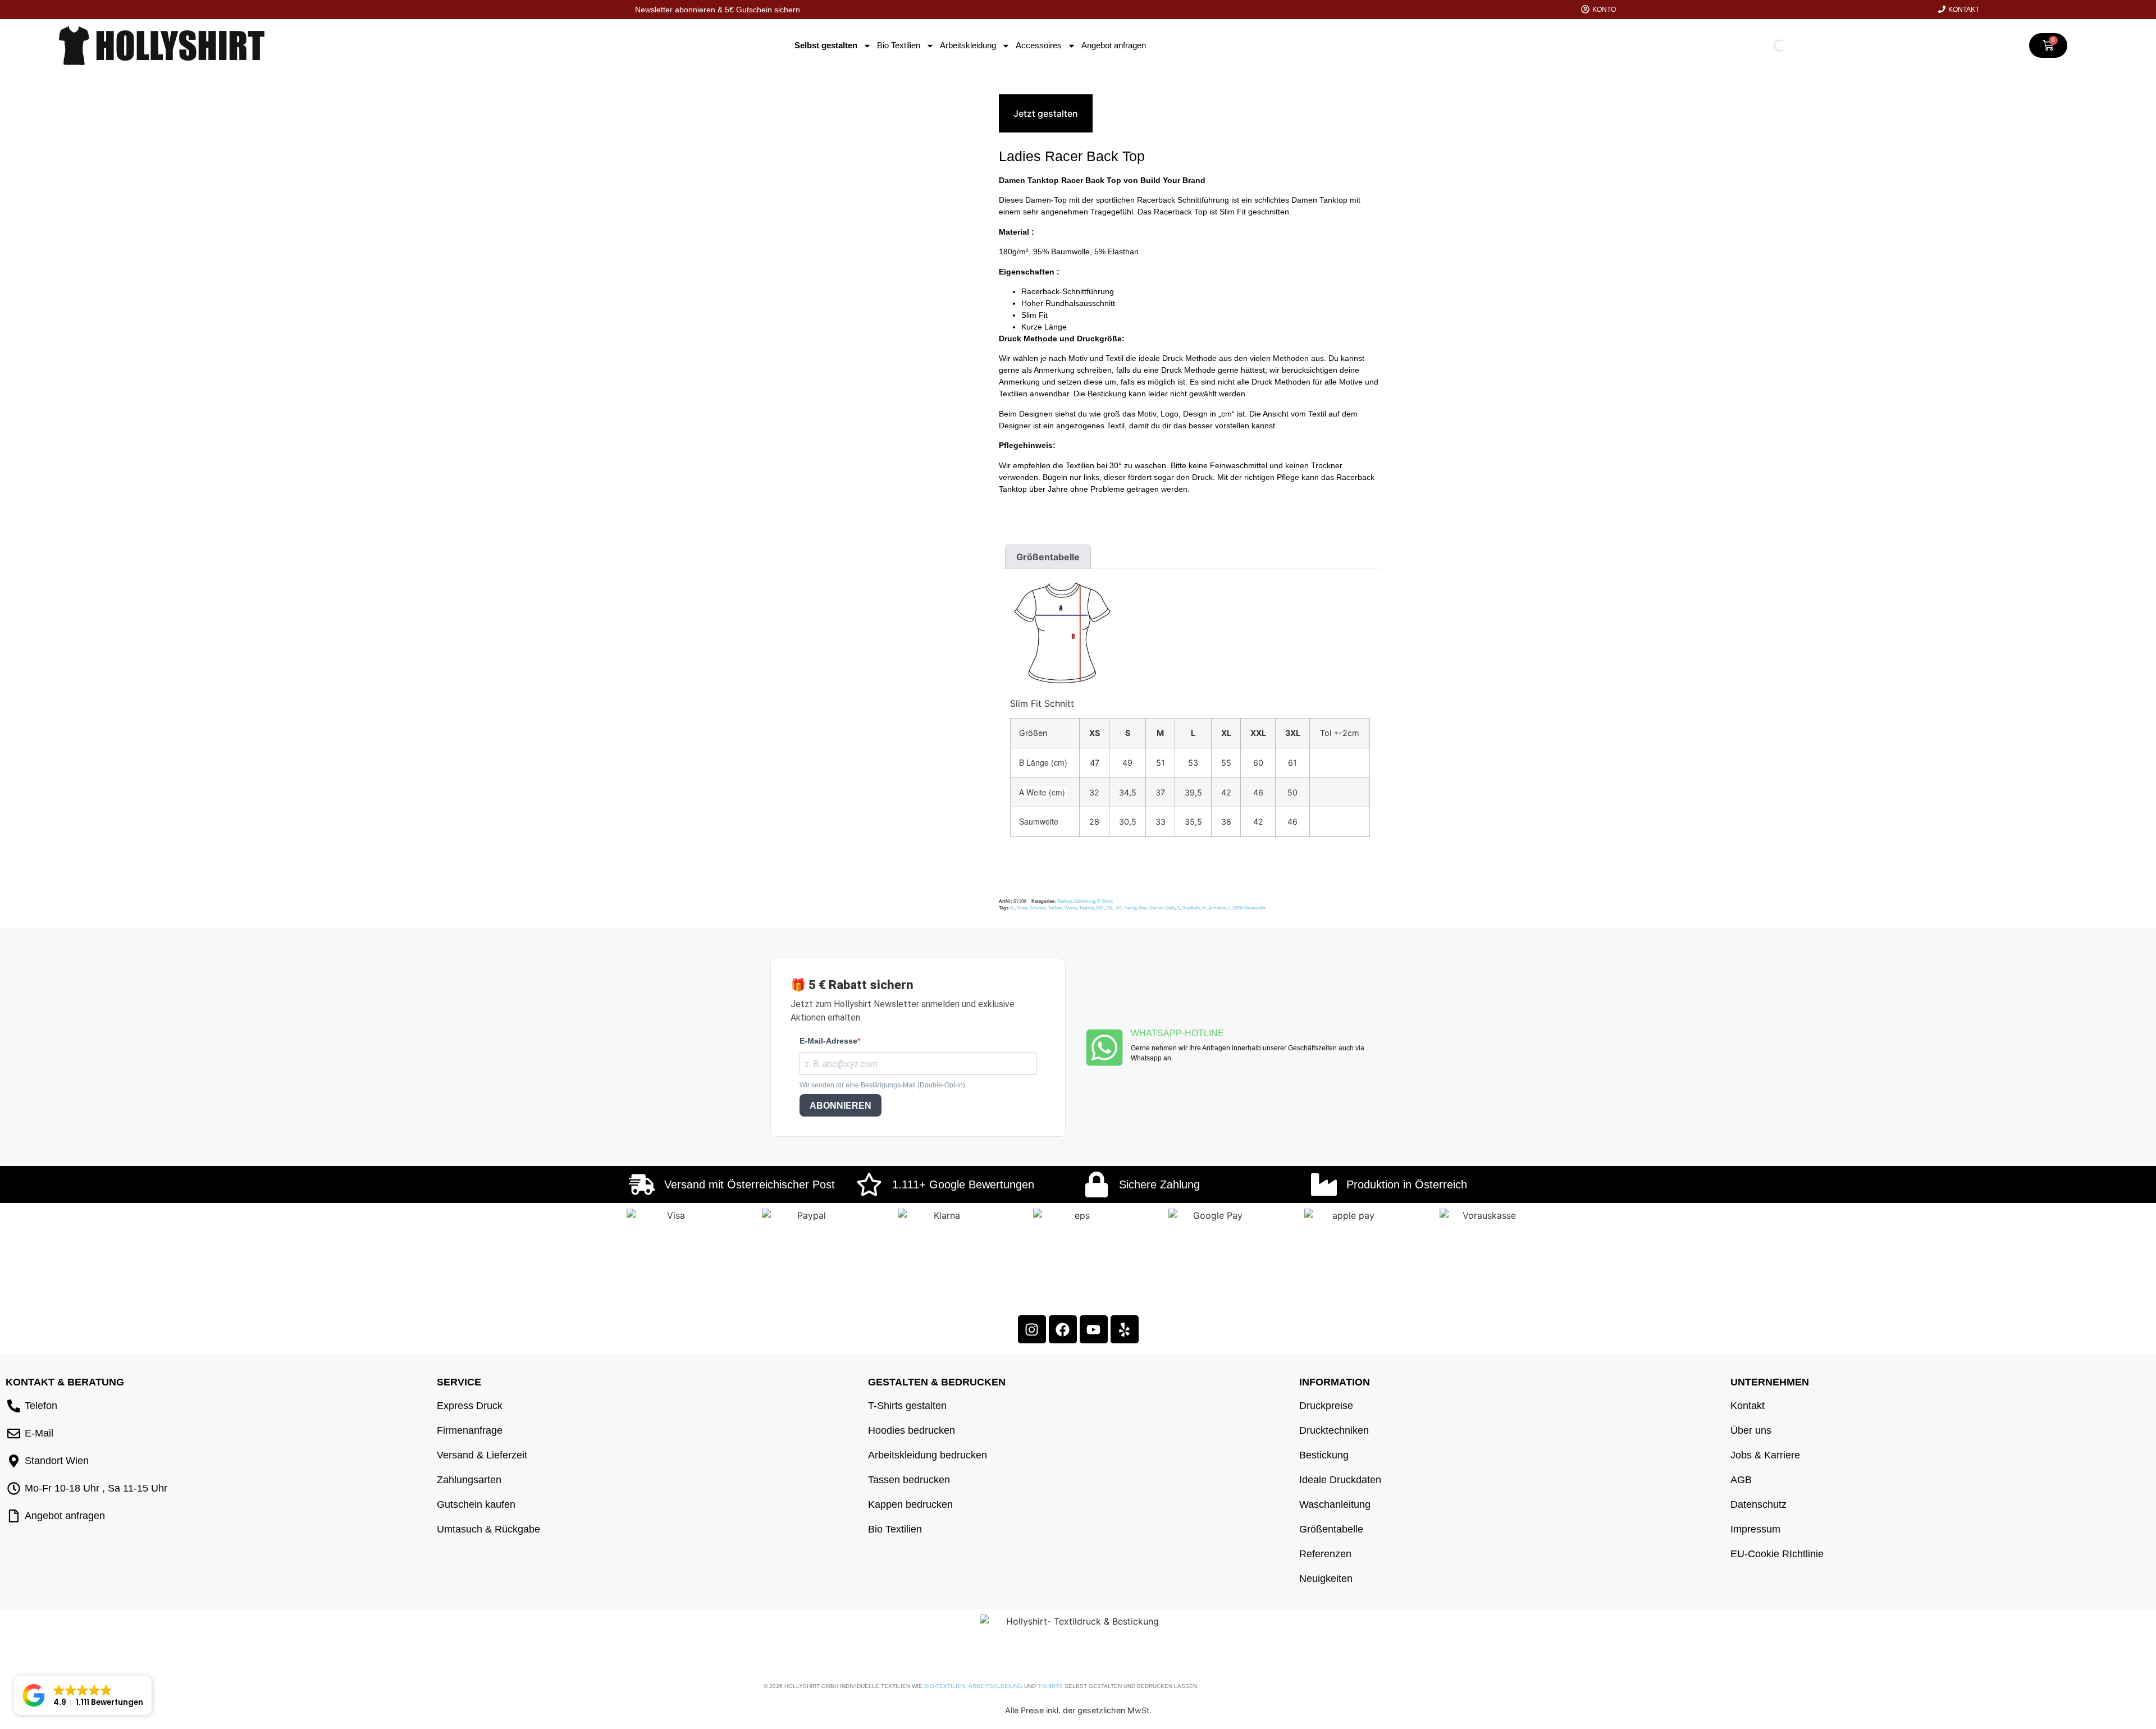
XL (1012, 908)
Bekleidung (1084, 901)
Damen (1156, 908)
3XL (1110, 908)
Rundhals (1191, 908)
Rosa (1022, 908)
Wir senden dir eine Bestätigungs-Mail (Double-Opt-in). (883, 1085)
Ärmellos (1217, 908)
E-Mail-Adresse (828, 1041)
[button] (83, 1695)
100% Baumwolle (1249, 908)
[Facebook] (1063, 1329)
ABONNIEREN (841, 1106)
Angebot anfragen (1114, 45)
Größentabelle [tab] (1048, 557)
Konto (1604, 10)
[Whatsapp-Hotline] (1104, 1048)
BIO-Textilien (945, 1686)
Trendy (1130, 908)
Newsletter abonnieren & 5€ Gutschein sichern (718, 10)
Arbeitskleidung (968, 45)
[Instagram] (1032, 1329)
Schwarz (1038, 908)
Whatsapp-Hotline (1177, 1033)
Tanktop (1065, 901)
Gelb (1170, 908)
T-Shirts (1105, 901)
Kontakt (1964, 10)
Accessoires (1039, 45)
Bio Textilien (899, 45)
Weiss (1071, 908)
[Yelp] (1125, 1329)
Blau (1143, 908)
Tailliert (1055, 908)
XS (1118, 908)
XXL (1100, 908)
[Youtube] (1094, 1329)
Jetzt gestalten (1046, 113)
